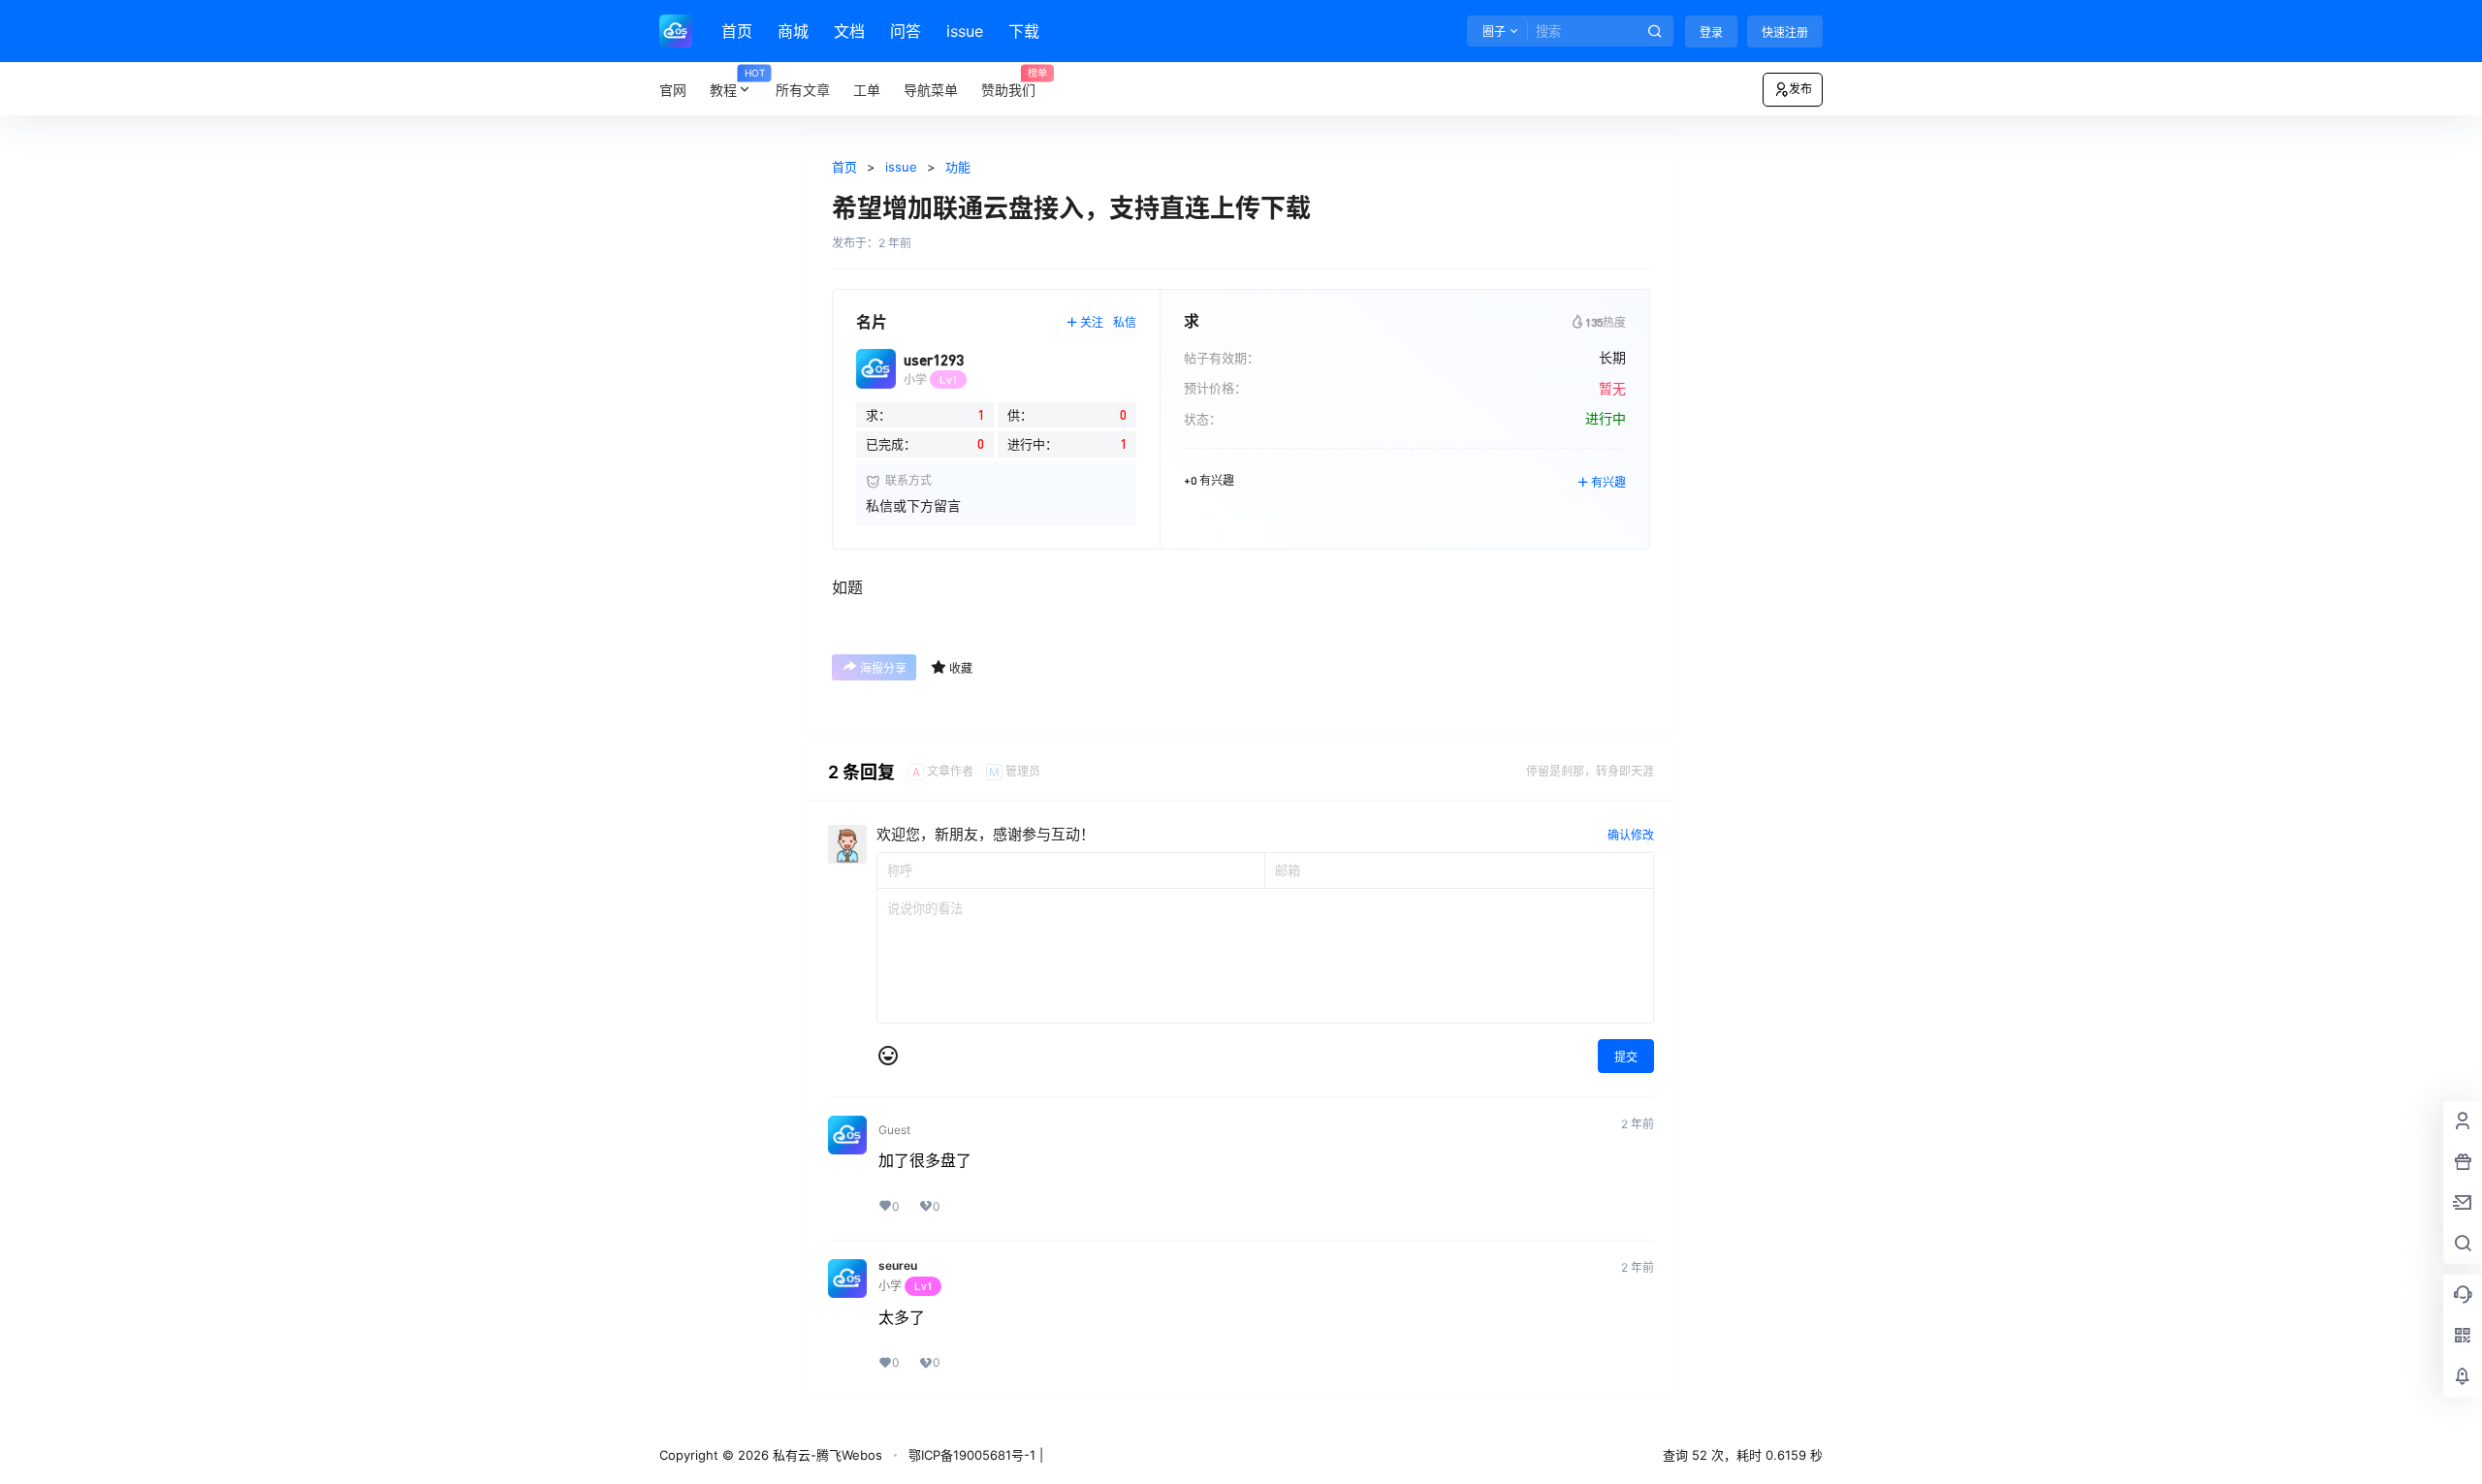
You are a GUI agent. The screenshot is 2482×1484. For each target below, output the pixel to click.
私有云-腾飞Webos (826, 1455)
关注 (1092, 322)
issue (965, 31)
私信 (1125, 322)
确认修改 (1631, 835)
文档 (849, 31)
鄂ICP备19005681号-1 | (976, 1455)
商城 (793, 31)
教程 (737, 83)
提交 (1626, 1057)
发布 (1800, 89)
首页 (737, 31)
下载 (1024, 31)
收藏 (961, 668)
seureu (898, 1266)
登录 (1711, 32)
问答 (906, 31)
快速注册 (1785, 32)
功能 (958, 167)
